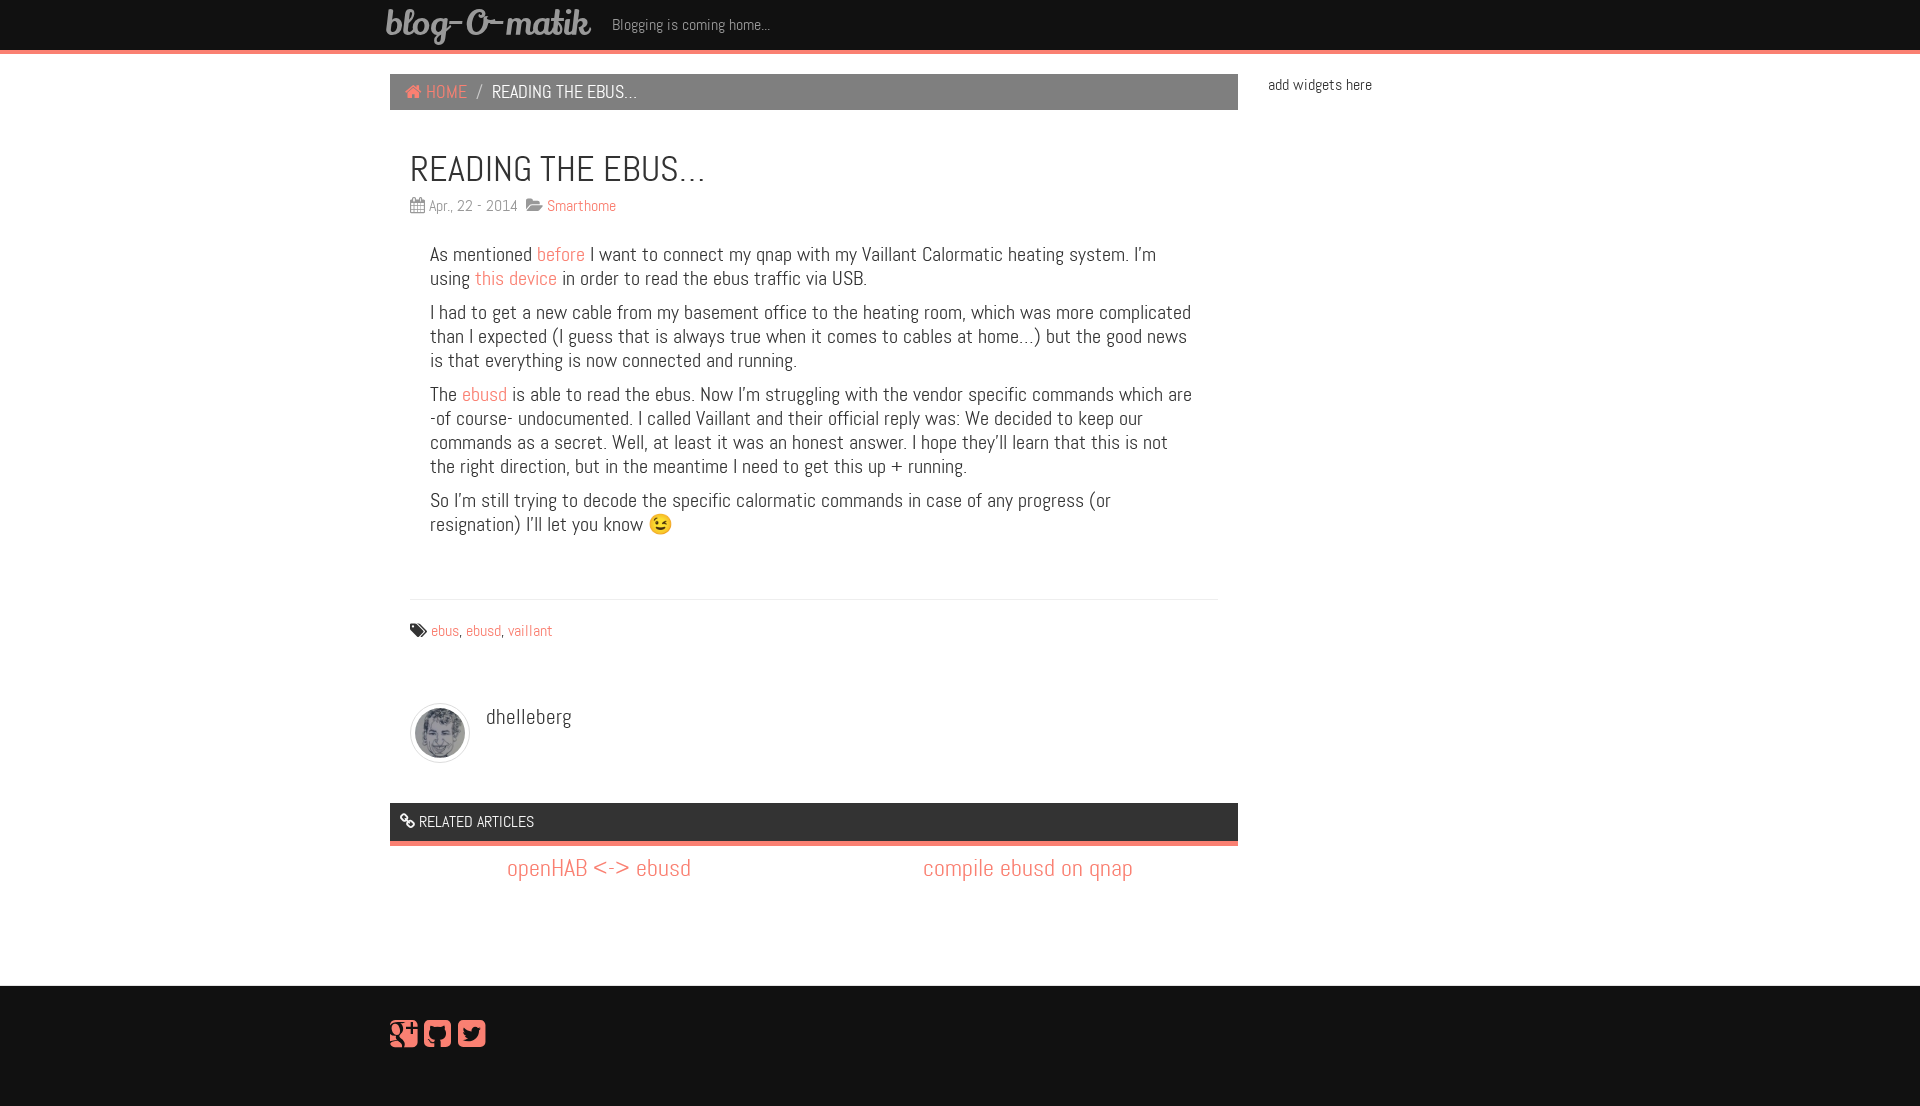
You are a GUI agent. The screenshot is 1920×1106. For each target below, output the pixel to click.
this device (516, 278)
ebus (445, 630)
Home (444, 92)
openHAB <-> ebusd (599, 868)
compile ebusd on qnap (1028, 868)
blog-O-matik (486, 22)
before (561, 254)
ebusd (484, 394)
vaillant (530, 630)
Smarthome (581, 205)
